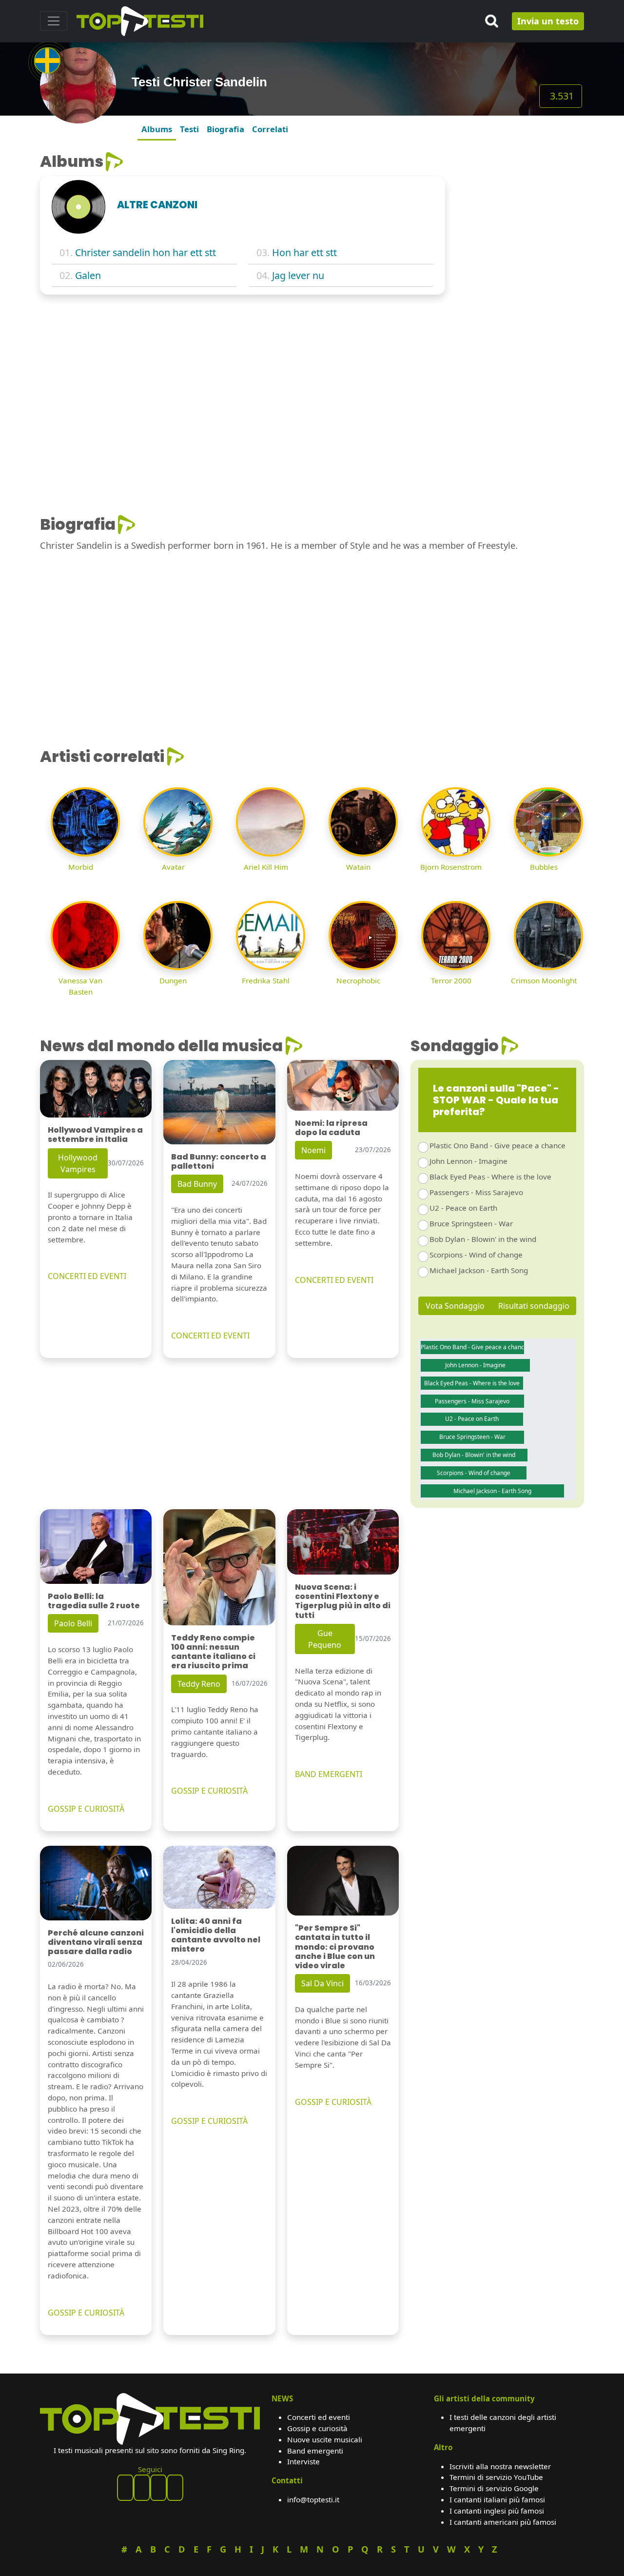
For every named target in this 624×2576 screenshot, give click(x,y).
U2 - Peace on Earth (463, 1208)
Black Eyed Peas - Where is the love (490, 1177)
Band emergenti (315, 2451)
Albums (157, 129)
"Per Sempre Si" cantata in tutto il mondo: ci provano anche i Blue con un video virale (335, 1947)
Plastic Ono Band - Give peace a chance (497, 1145)
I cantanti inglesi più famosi (497, 2511)
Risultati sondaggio (534, 1306)
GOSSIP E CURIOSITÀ (86, 1809)
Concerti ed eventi (319, 2417)
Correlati (270, 129)
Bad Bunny (197, 1184)
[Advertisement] (520, 299)
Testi (189, 129)
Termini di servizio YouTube (496, 2477)
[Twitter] (175, 2488)
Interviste (303, 2461)
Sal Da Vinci (322, 1983)
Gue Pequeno (325, 1639)
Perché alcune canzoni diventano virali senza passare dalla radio (96, 1942)
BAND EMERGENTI (329, 1774)
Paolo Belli (73, 1623)
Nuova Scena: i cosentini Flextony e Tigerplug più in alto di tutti (343, 1601)
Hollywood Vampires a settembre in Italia (95, 1135)
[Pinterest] (142, 2488)
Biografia (225, 129)
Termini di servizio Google (494, 2488)
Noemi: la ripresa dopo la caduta (331, 1128)
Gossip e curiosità (317, 2428)
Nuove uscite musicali (325, 2439)
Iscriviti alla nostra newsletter (500, 2466)
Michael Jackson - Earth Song (479, 1270)
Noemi (313, 1150)
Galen (88, 275)
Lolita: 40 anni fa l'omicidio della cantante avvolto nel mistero (216, 1935)
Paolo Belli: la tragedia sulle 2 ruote (94, 1601)
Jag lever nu (298, 275)
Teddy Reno (199, 1684)
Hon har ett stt (304, 252)
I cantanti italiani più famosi (497, 2499)
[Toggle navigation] (54, 21)
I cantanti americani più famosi (503, 2522)
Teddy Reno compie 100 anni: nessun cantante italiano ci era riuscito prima (213, 1652)
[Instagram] (158, 2488)
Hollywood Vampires (78, 1163)
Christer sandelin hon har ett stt (146, 252)
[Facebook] (125, 2488)
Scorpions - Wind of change (476, 1255)
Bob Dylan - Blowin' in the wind (483, 1239)
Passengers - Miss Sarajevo (476, 1192)
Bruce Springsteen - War (471, 1223)
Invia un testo (548, 21)
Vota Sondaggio (455, 1306)
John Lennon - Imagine (468, 1161)
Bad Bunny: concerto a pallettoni (219, 1161)
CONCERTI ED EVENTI (87, 1276)
